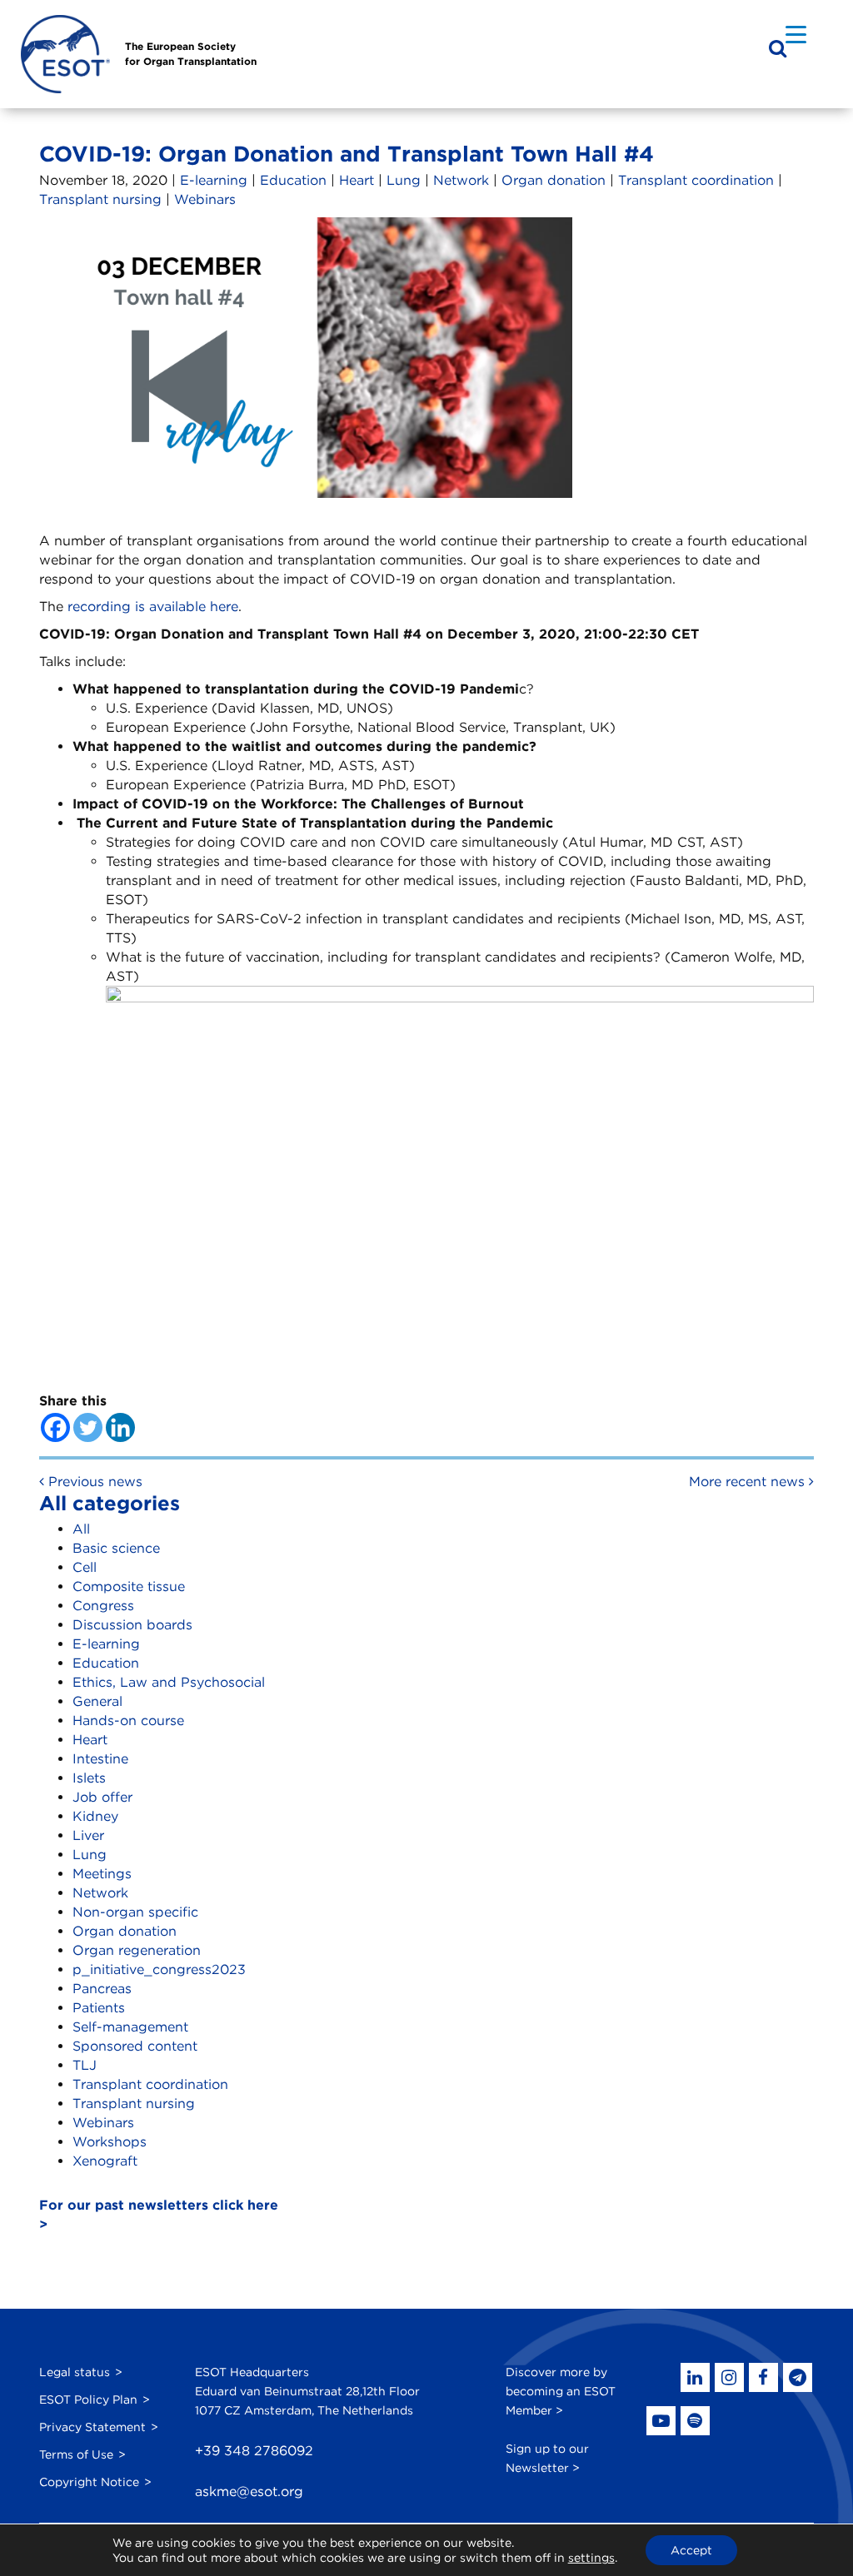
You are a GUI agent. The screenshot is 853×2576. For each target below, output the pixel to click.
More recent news (749, 1482)
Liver (88, 1835)
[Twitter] (88, 1427)
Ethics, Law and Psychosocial (169, 1682)
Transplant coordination (696, 180)
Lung (404, 180)
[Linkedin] (120, 1427)
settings (591, 2558)
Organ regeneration (137, 1950)
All (81, 1529)
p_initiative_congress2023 (159, 1969)
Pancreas (102, 1989)
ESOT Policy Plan (88, 2399)
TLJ (85, 2065)
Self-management (130, 2027)
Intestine (100, 1759)
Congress (103, 1606)
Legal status (75, 2372)
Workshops (110, 2142)
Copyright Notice (89, 2482)
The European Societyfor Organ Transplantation (191, 54)
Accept (691, 2550)
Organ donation (554, 180)
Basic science (116, 1548)
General (97, 1701)
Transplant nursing (100, 199)
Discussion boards (132, 1625)
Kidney (95, 1816)
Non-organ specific (135, 1912)
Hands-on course (128, 1721)
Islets (89, 1778)
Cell (85, 1567)
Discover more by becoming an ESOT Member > (561, 2391)
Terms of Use (76, 2454)
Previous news (93, 1482)
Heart (357, 180)
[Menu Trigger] (796, 34)
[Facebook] (55, 1427)
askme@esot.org (249, 2491)
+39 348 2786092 (254, 2451)
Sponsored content (135, 2046)
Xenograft (105, 2161)
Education (293, 180)
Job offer (102, 1797)
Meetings (102, 1874)
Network (461, 180)
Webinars (205, 199)
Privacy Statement (92, 2427)
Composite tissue (129, 1586)
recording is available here (153, 607)
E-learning (214, 180)
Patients (99, 2008)
